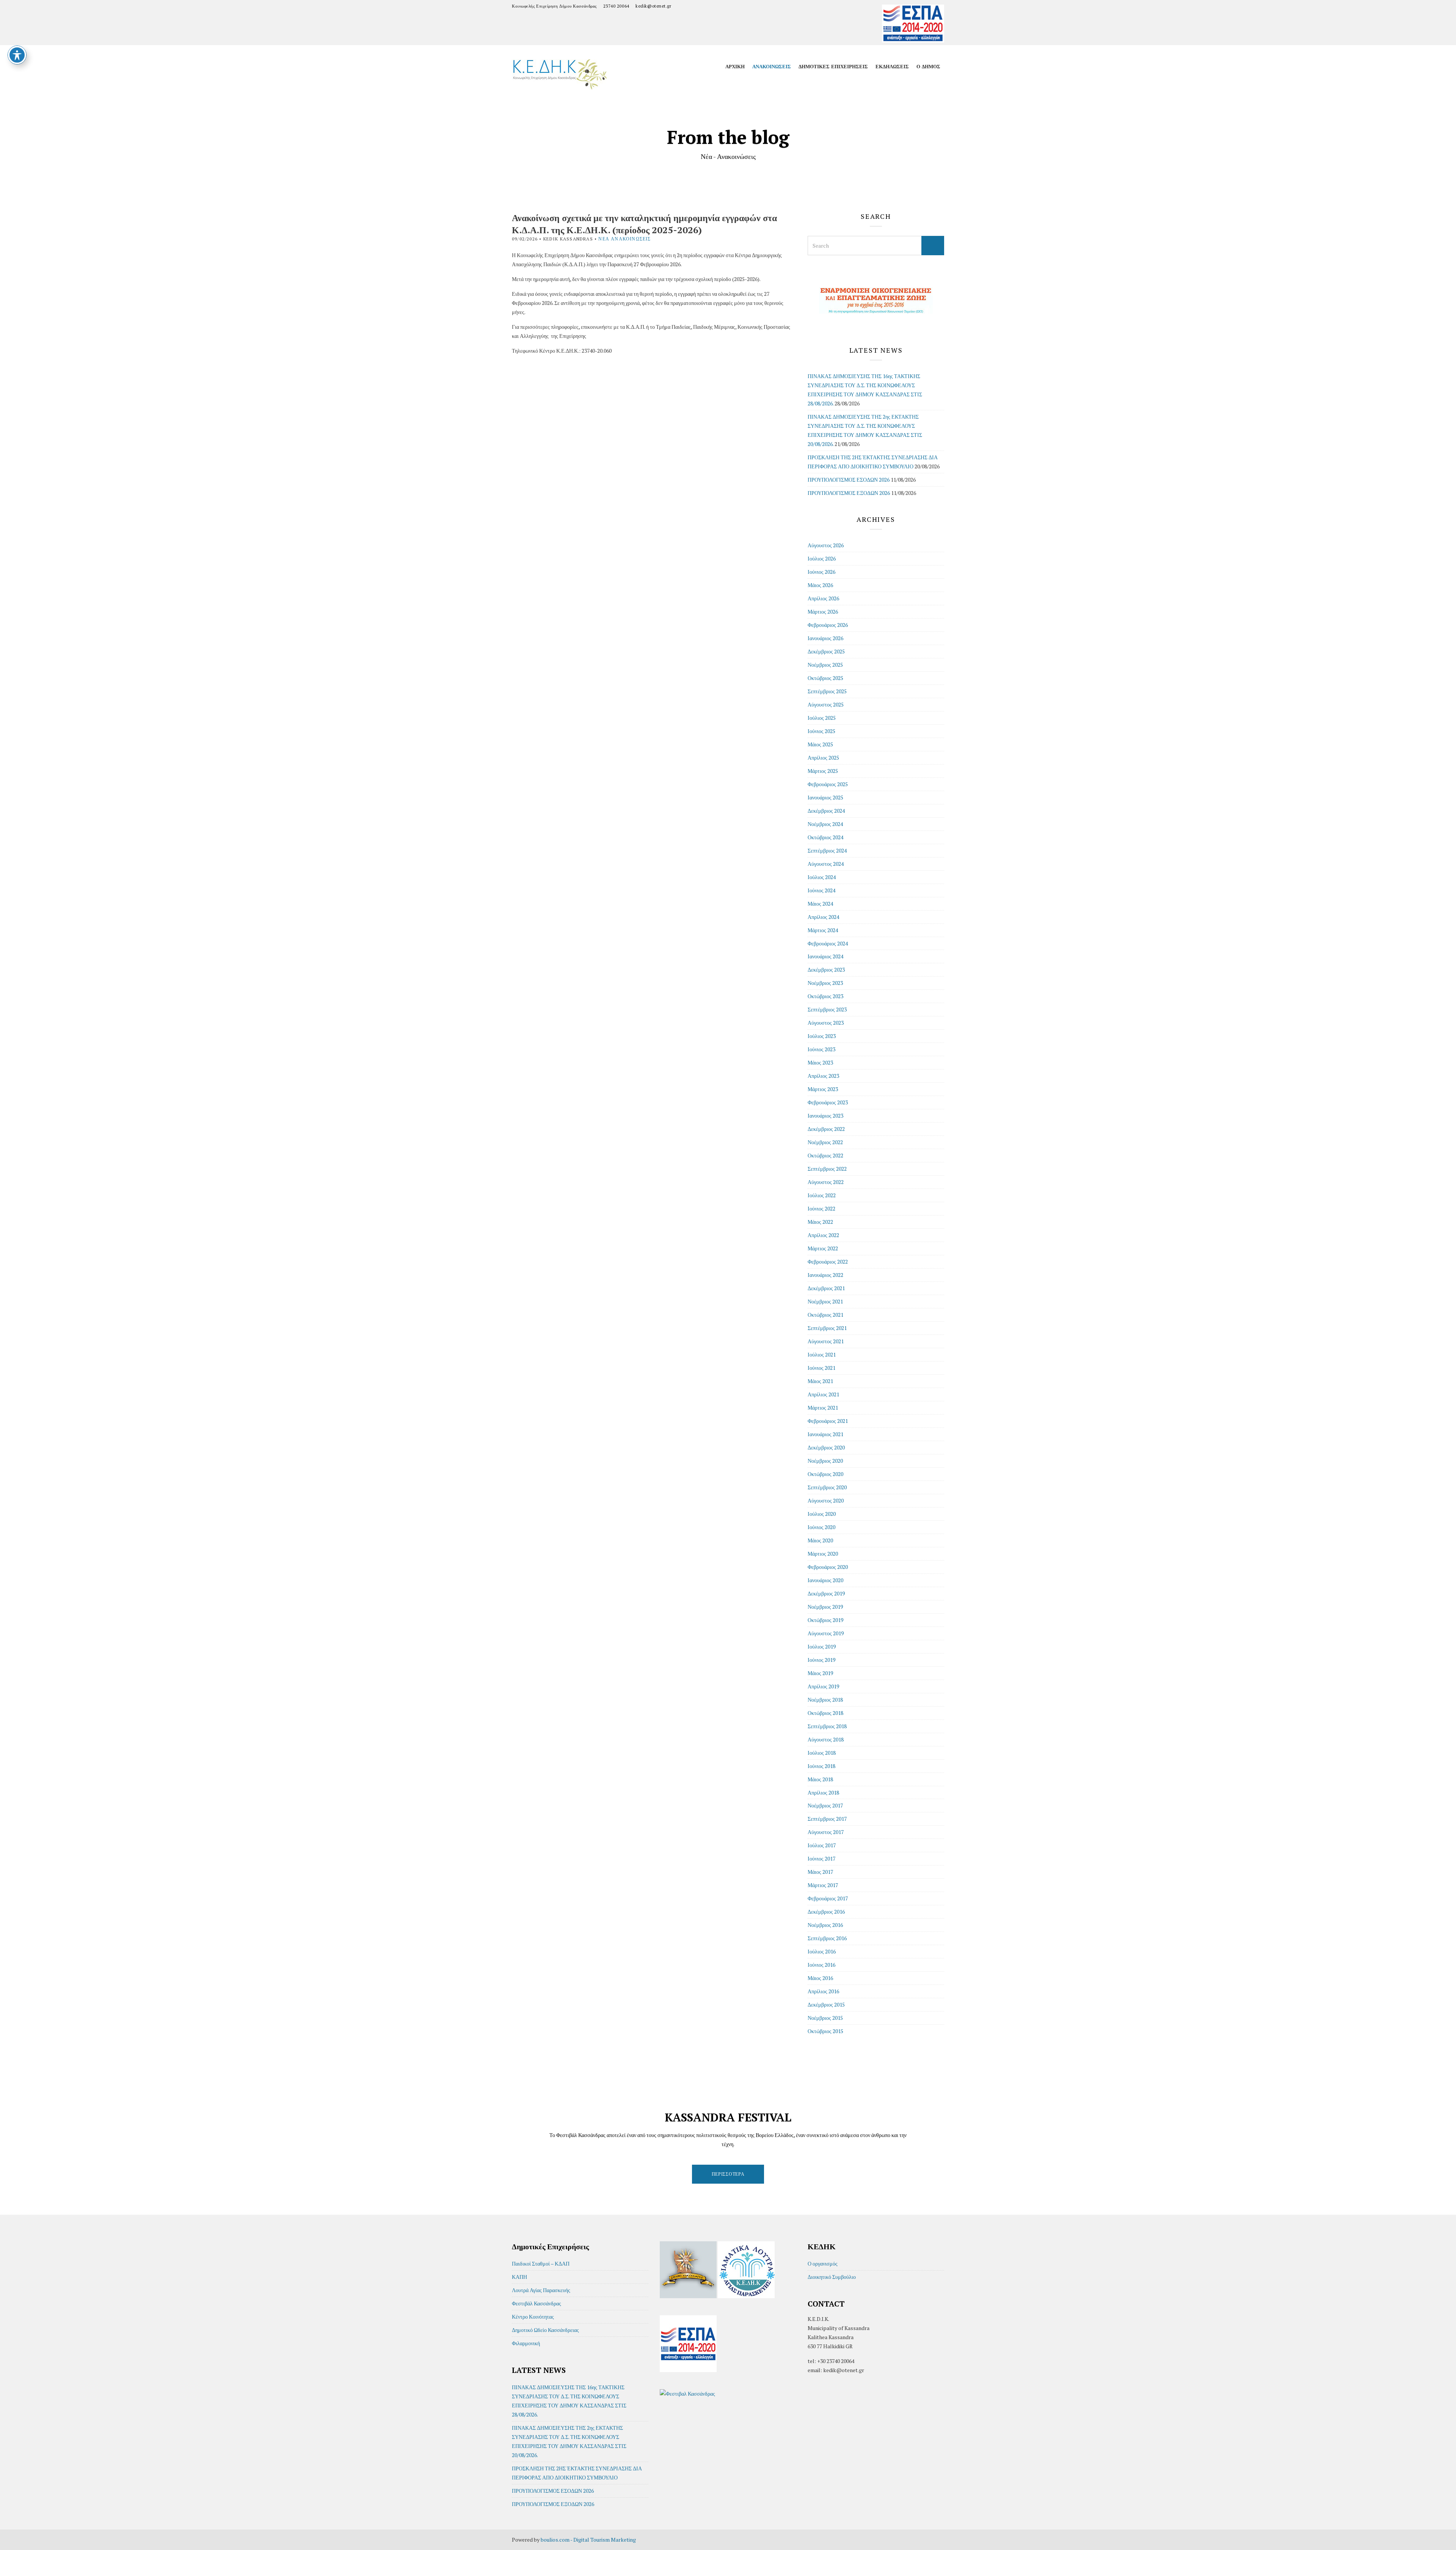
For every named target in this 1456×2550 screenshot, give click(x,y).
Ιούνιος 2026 (821, 572)
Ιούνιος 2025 (821, 731)
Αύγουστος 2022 (826, 1182)
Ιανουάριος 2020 (825, 1580)
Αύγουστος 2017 (826, 1832)
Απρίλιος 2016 (823, 1991)
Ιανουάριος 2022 (825, 1275)
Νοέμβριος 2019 (825, 1607)
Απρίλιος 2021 (823, 1394)
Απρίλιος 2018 (823, 1792)
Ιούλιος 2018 (822, 1753)
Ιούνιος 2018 (821, 1766)
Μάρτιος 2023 (823, 1089)
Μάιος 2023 (820, 1062)
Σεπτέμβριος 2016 (827, 1938)
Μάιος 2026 (820, 585)
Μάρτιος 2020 (823, 1554)
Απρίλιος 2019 (823, 1686)
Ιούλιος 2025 (822, 718)
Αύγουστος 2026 (826, 545)
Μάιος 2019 (820, 1673)
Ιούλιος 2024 (822, 877)
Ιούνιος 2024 (821, 890)
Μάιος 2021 (820, 1381)
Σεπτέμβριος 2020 (827, 1487)
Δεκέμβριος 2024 (826, 811)
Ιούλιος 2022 (822, 1195)
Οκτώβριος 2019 (825, 1620)
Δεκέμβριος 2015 (826, 2004)
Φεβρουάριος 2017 (828, 1898)
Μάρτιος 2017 (823, 1885)
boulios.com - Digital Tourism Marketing (588, 2540)
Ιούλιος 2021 (822, 1354)
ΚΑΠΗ (519, 2277)
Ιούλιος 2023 (822, 1036)
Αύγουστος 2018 (826, 1739)
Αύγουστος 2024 (826, 864)
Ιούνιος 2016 (821, 1965)
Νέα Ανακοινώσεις (624, 239)
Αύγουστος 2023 (826, 1023)
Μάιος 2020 (820, 1540)
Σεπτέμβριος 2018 (827, 1726)
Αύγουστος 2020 (826, 1500)
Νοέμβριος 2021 (825, 1301)
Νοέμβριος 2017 (825, 1805)
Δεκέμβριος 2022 (826, 1129)
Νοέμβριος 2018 (825, 1700)
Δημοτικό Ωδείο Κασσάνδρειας (545, 2330)
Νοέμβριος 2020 (825, 1461)
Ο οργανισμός (823, 2263)
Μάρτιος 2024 (823, 930)
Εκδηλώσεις (892, 66)
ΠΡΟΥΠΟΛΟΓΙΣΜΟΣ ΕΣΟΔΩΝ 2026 (849, 480)
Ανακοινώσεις (772, 66)
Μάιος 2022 (820, 1222)
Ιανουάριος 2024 (825, 956)
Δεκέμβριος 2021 (826, 1288)
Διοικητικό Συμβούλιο (832, 2277)
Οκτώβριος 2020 (825, 1474)
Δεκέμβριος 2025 (826, 651)
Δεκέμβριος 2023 (826, 970)
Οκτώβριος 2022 (825, 1155)
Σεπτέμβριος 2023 (827, 1009)
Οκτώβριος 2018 (825, 1713)
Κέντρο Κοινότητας (533, 2317)
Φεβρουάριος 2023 (828, 1102)
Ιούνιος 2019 (821, 1660)
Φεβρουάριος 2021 (828, 1421)
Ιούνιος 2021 (821, 1368)
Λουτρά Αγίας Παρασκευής (541, 2290)
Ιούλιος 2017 (822, 1845)
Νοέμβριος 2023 (825, 983)
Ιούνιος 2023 (821, 1049)
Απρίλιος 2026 (823, 598)
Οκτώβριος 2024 (825, 837)
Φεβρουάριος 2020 (828, 1567)
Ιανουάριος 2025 (825, 797)
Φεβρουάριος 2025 (828, 784)
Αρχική (735, 66)
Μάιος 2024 (820, 904)
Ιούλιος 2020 (822, 1514)
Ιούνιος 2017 (821, 1858)
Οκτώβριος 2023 (825, 996)
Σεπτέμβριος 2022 (827, 1169)
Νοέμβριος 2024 (825, 824)
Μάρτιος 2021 (823, 1408)
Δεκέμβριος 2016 (826, 1912)
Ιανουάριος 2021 (825, 1434)
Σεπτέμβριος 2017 (827, 1819)
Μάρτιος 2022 (823, 1248)
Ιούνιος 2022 (821, 1208)
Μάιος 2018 (820, 1779)
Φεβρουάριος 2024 (828, 943)
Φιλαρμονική (526, 2343)
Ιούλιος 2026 (822, 558)
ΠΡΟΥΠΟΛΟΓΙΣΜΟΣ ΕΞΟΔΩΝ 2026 (849, 493)
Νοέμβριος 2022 (825, 1142)
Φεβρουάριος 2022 (828, 1262)
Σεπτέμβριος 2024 (827, 850)
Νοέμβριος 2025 (825, 665)
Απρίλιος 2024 (823, 917)
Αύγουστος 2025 (826, 704)
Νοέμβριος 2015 (825, 2018)
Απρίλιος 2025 (823, 758)
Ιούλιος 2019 (822, 1646)
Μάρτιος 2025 (823, 771)
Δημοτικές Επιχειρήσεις (833, 66)
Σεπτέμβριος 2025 (827, 691)
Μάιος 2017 (820, 1872)
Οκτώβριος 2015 (825, 2031)
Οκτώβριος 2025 (825, 678)
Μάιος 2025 (820, 744)
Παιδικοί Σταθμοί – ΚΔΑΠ (541, 2263)
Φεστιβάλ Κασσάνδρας (537, 2303)
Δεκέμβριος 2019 (826, 1593)
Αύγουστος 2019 (826, 1633)
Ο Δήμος (928, 66)
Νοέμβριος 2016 (825, 1925)
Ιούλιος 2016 (822, 1951)
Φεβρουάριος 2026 (828, 625)
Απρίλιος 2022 (823, 1235)
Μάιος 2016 (820, 1978)
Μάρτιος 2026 (823, 612)
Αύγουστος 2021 (826, 1341)
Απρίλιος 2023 (823, 1076)
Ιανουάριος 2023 (825, 1116)
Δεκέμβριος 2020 (826, 1447)
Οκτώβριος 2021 (825, 1315)
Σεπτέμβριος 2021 (827, 1328)
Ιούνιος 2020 (821, 1527)
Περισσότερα (728, 2174)
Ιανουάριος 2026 (825, 638)
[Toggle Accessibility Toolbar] (17, 55)
